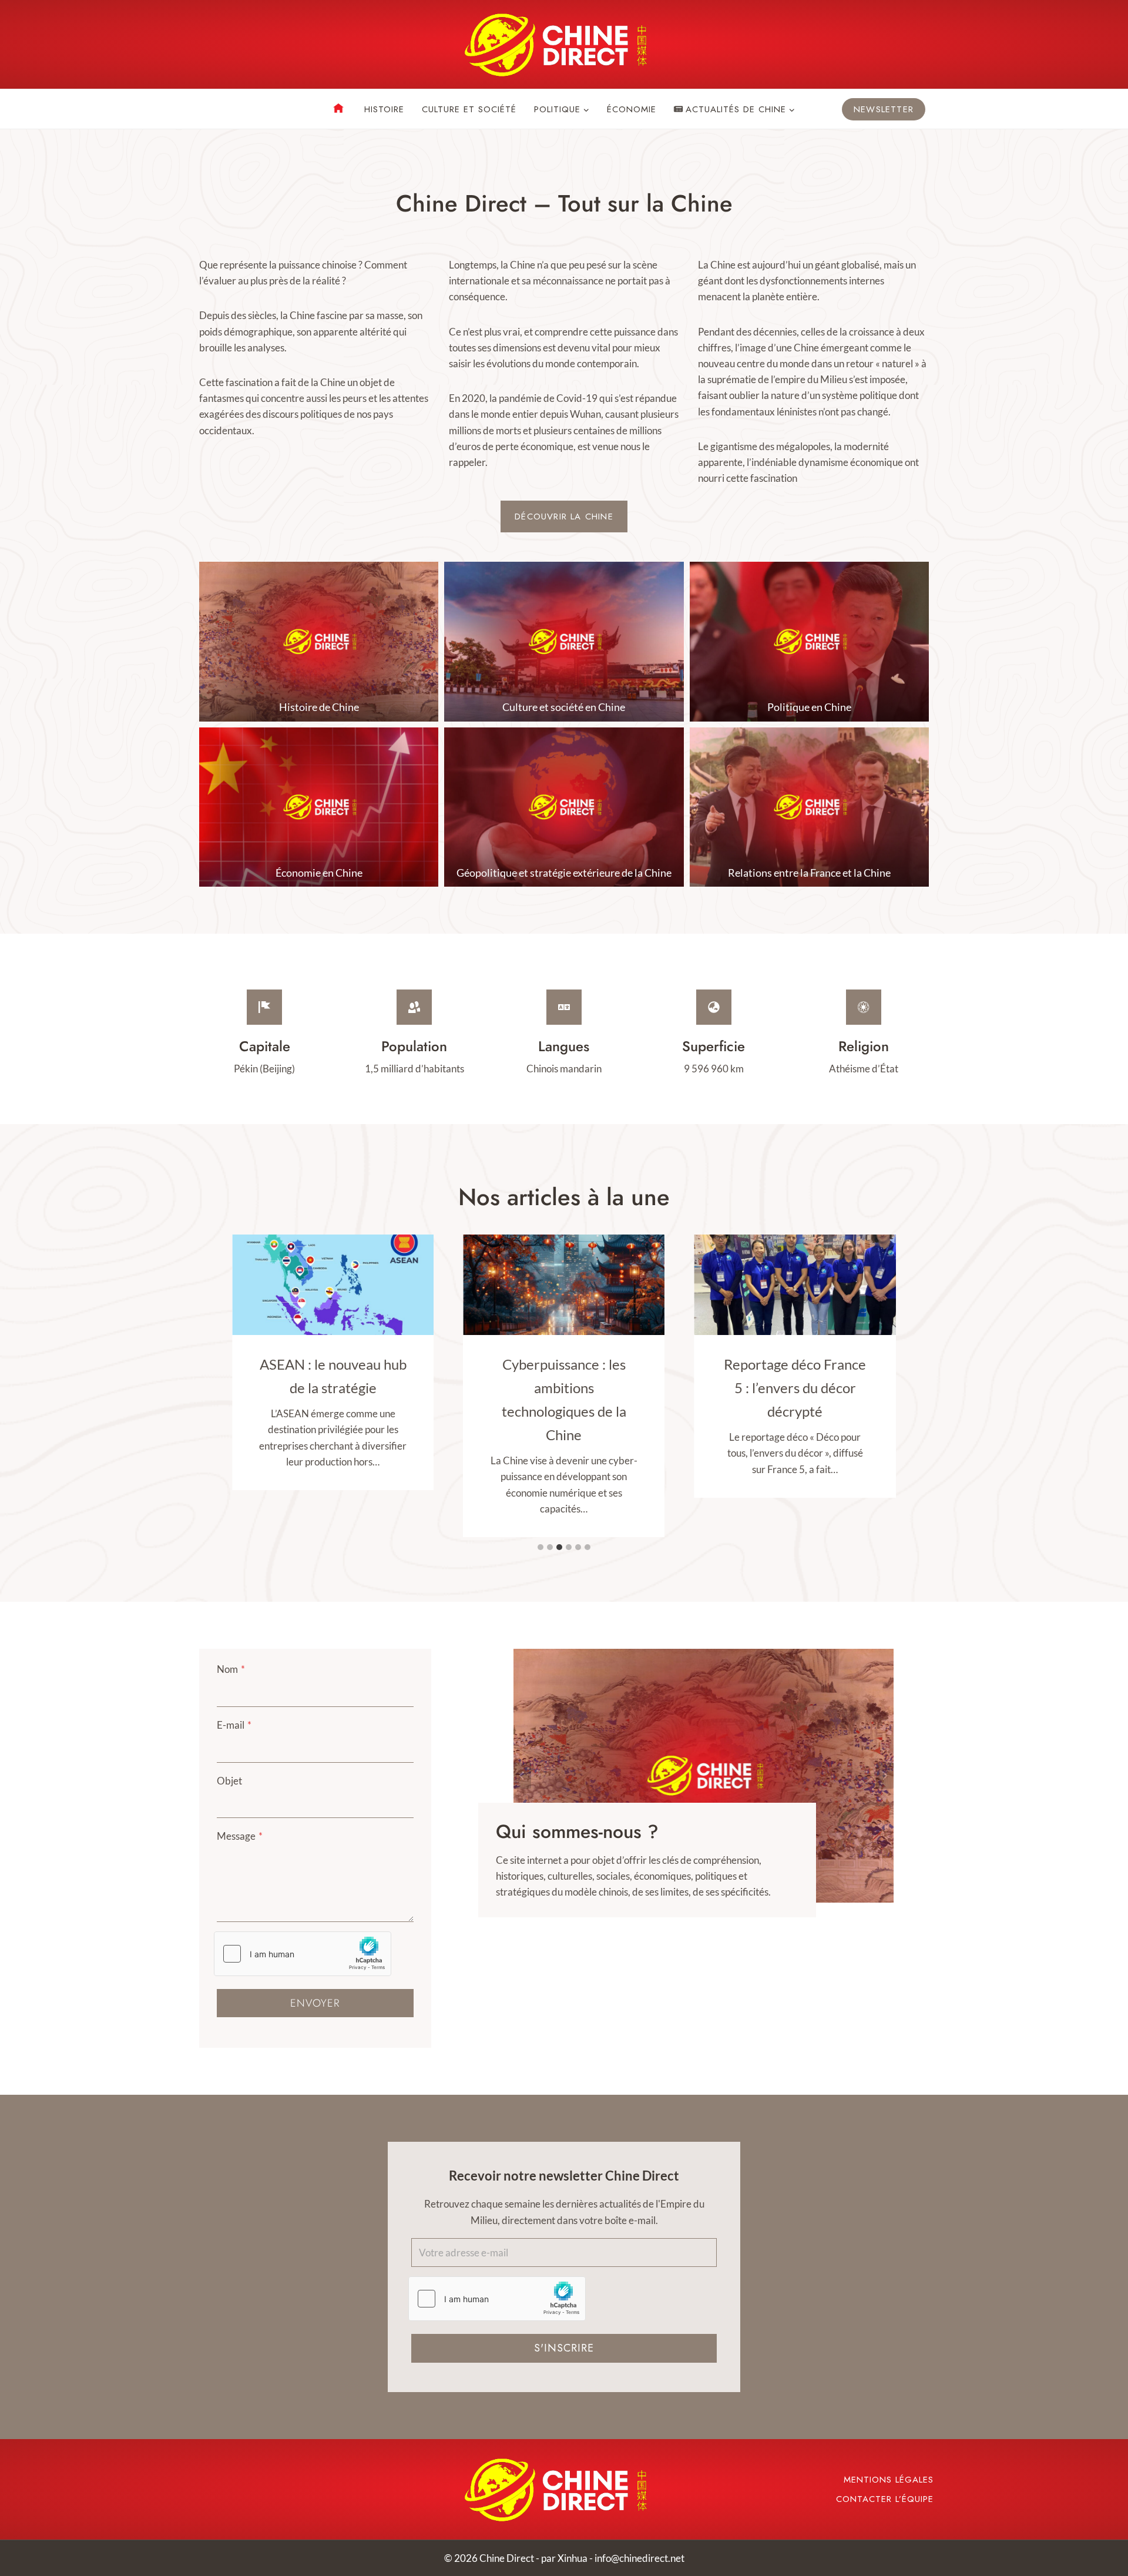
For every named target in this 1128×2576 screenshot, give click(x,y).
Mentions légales (889, 2480)
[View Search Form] (209, 109)
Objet (229, 1781)
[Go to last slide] (522, 1775)
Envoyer (315, 2003)
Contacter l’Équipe (885, 2499)
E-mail (234, 1725)
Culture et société (469, 109)
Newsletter (884, 109)
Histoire (384, 109)
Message (240, 1836)
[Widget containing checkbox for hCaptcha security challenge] (303, 1954)
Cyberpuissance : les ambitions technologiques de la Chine (564, 1399)
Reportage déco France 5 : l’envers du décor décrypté (795, 1388)
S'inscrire (564, 2348)
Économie (632, 109)
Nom (231, 1669)
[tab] (540, 1547)
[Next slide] (885, 1775)
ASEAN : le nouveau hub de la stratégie (333, 1376)
